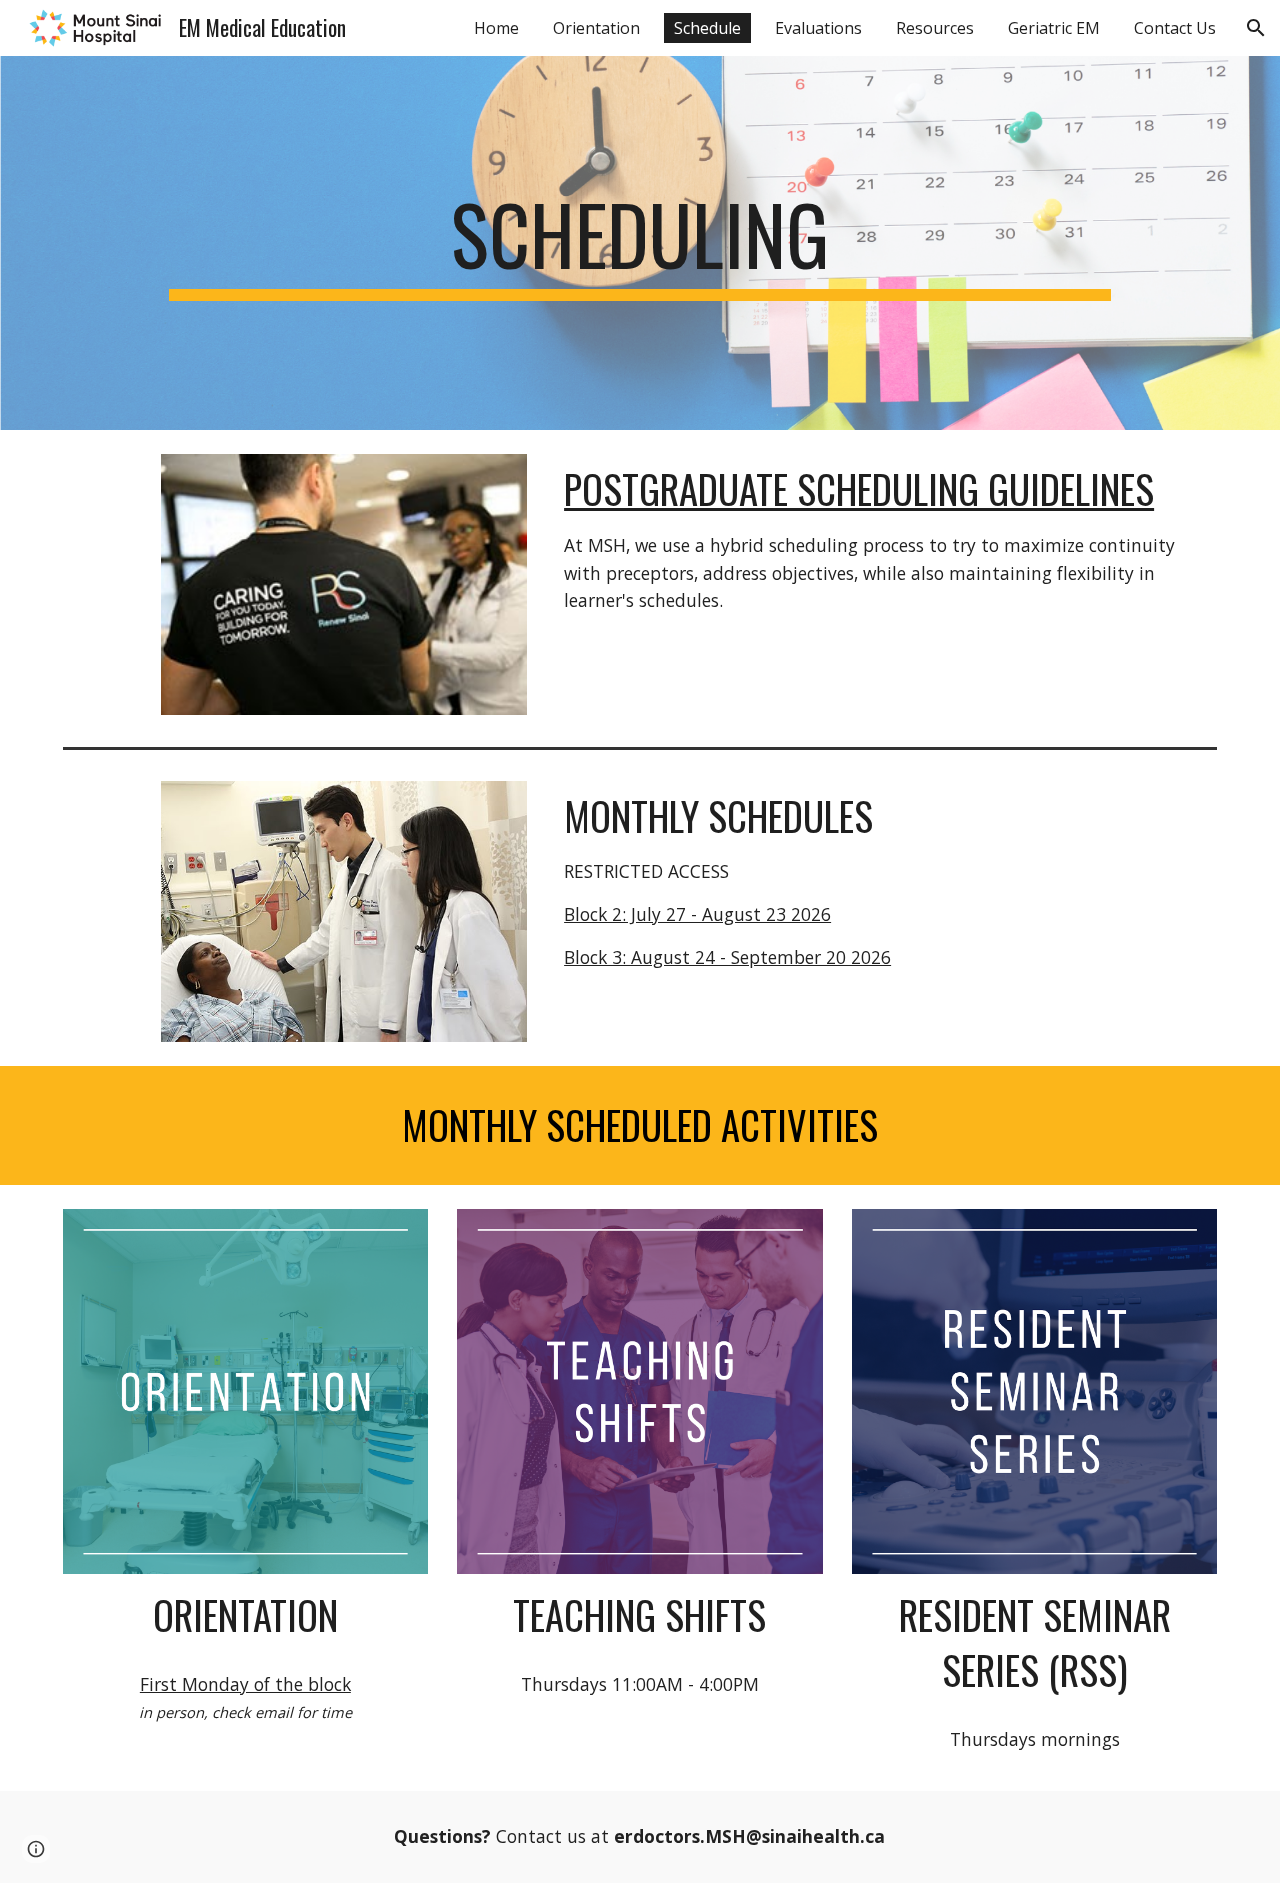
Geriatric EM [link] (1054, 28)
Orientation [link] (596, 28)
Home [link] (496, 28)
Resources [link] (935, 28)
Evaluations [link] (818, 28)
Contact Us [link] (1175, 28)
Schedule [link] (707, 28)
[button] (1256, 28)
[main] (639, 243)
